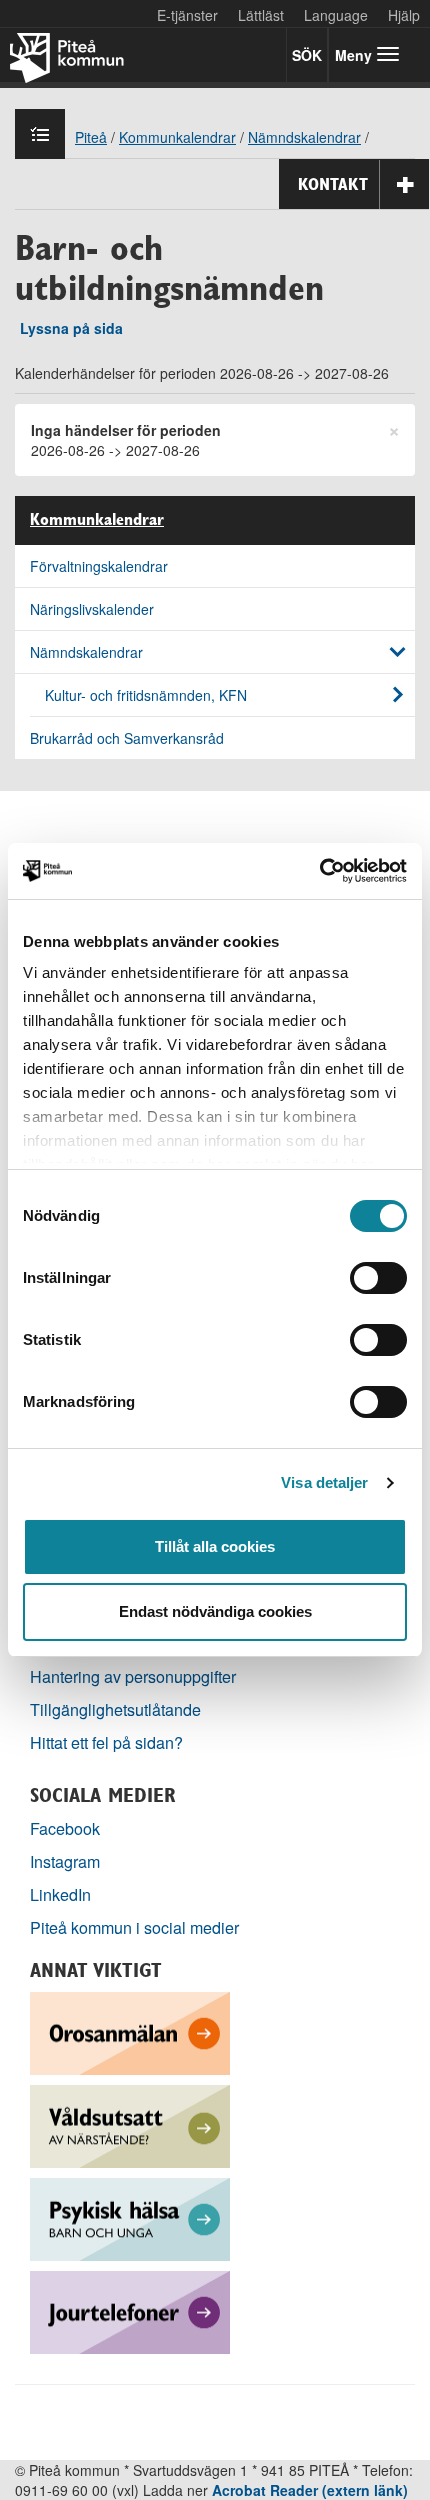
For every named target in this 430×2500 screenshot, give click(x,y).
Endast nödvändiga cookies (215, 1611)
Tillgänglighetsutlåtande (115, 1709)
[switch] (378, 1278)
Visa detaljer (324, 1482)
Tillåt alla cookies (215, 1546)
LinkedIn (60, 1894)
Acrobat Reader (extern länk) (310, 2490)
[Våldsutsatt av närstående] (130, 2124)
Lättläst (261, 15)
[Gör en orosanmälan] (130, 2031)
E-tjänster (187, 15)
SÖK (307, 55)
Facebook (65, 1828)
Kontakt (333, 184)
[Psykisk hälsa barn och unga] (130, 2217)
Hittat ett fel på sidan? (106, 1742)
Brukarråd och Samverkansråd (127, 738)
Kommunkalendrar (97, 520)
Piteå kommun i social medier (134, 1927)
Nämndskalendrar (86, 652)
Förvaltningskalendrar (99, 566)
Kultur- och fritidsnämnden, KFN (146, 695)
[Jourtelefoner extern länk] (130, 2310)
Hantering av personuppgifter (133, 1676)
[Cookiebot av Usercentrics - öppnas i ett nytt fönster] (319, 871)
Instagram (65, 1861)
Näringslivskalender (92, 609)
